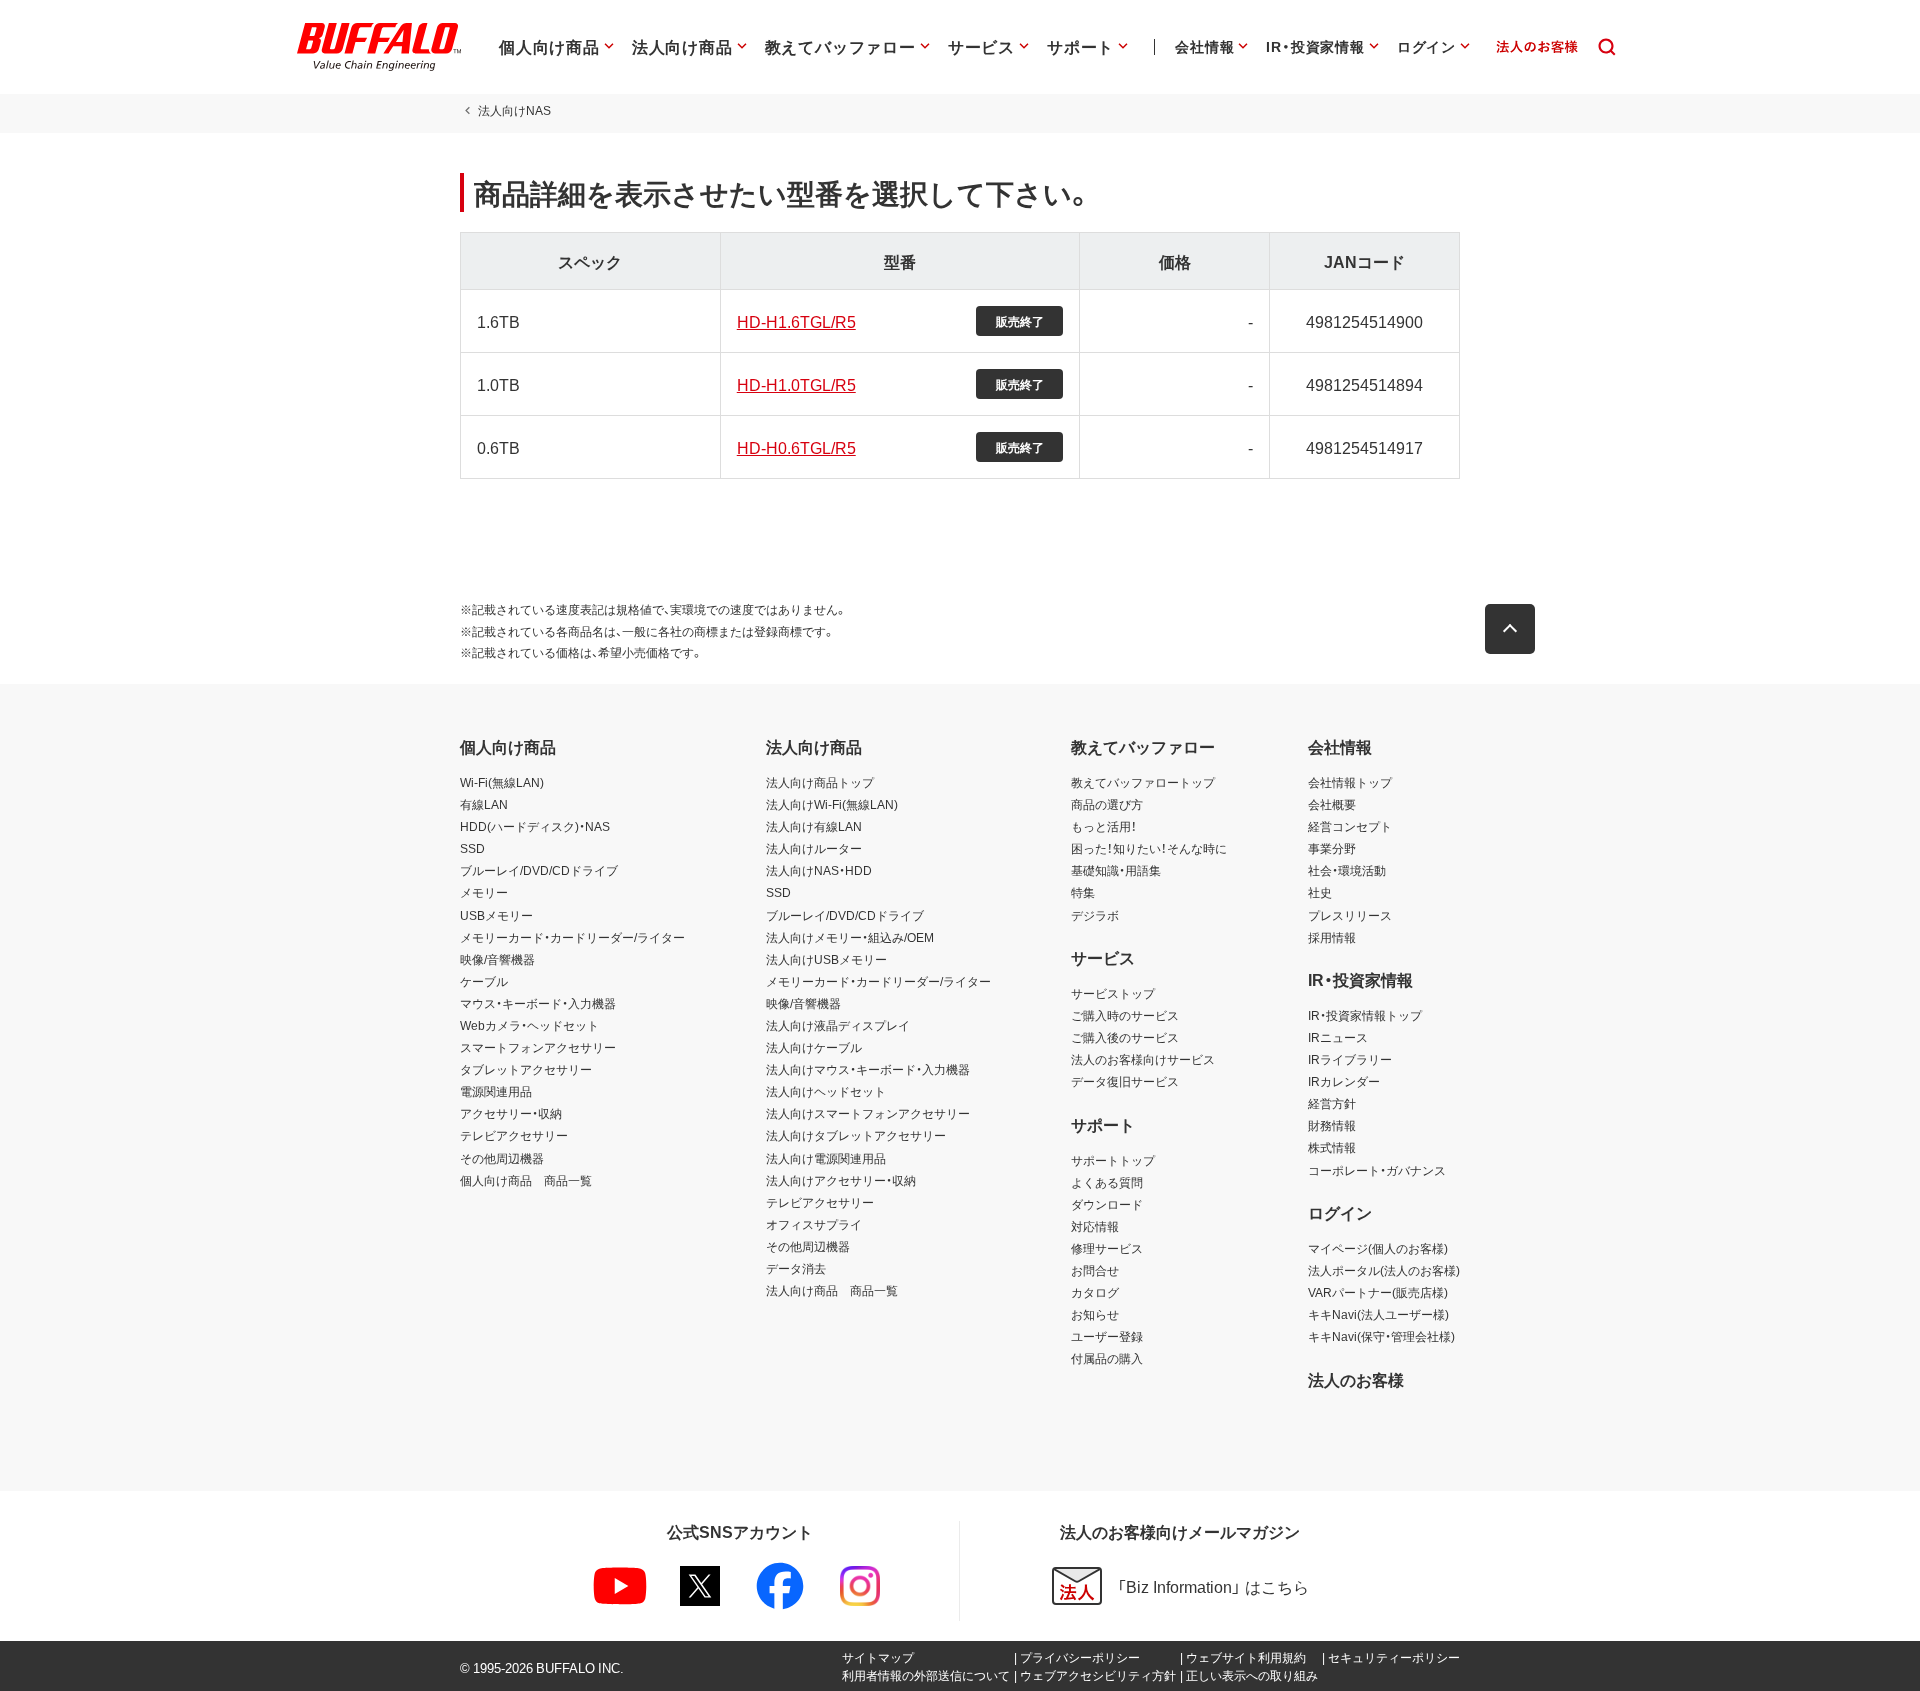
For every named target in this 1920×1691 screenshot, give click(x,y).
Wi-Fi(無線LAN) (502, 782)
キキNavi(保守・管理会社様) (1381, 1336)
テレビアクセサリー (514, 1135)
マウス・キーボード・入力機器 (538, 1003)
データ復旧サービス (1125, 1081)
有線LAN (484, 804)
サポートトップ (1113, 1160)
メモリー (484, 892)
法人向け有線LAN (814, 826)
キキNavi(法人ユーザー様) (1378, 1314)
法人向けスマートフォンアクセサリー (868, 1113)
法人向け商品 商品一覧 (832, 1290)
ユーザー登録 (1107, 1336)
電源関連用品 (496, 1091)
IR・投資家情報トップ (1365, 1015)
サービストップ (1113, 993)
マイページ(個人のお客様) (1378, 1248)
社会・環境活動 (1347, 870)
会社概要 (1332, 804)
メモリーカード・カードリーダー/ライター (572, 937)
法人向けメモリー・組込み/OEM (850, 937)
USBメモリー (496, 915)
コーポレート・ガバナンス (1377, 1170)
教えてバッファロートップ (1143, 782)
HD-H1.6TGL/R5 (796, 321)
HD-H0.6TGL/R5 (796, 447)
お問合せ (1095, 1270)
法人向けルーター (814, 848)
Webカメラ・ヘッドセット (529, 1025)
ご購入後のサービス (1125, 1037)
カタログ (1095, 1292)
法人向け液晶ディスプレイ (838, 1025)
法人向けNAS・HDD (819, 870)
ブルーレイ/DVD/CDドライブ (539, 870)
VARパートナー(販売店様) (1378, 1292)
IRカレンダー (1344, 1081)
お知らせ (1095, 1314)
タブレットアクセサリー (526, 1069)
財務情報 (1332, 1125)
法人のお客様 (1356, 1379)
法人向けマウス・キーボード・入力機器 (868, 1069)
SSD (472, 848)
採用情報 (1332, 937)
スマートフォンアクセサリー (538, 1047)
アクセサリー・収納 (511, 1113)
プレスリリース (1350, 915)
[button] (1510, 629)
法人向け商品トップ (820, 782)
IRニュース (1338, 1037)
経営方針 (1332, 1103)
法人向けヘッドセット (826, 1091)
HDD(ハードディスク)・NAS (535, 826)
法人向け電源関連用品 (826, 1158)
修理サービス (1107, 1248)
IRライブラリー (1350, 1059)
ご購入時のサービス (1125, 1015)
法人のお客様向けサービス (1143, 1059)
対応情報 (1095, 1226)
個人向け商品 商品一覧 (526, 1180)
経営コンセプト (1350, 826)
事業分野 (1332, 848)
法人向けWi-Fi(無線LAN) (832, 804)
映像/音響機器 (497, 959)
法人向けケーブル (814, 1047)
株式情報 (1332, 1147)
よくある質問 (1107, 1182)
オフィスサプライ (814, 1224)
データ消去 (796, 1268)
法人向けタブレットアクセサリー (856, 1135)
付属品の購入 (1107, 1358)
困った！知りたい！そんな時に (1149, 848)
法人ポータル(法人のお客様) (1384, 1270)
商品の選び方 (1107, 804)
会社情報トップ (1350, 782)
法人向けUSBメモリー (826, 959)
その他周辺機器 (502, 1158)
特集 (1083, 892)
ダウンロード (1107, 1204)
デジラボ (1095, 915)
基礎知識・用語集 (1116, 870)
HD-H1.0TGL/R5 (796, 384)
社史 (1320, 892)
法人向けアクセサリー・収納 (841, 1180)
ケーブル (484, 981)
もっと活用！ (1104, 826)
